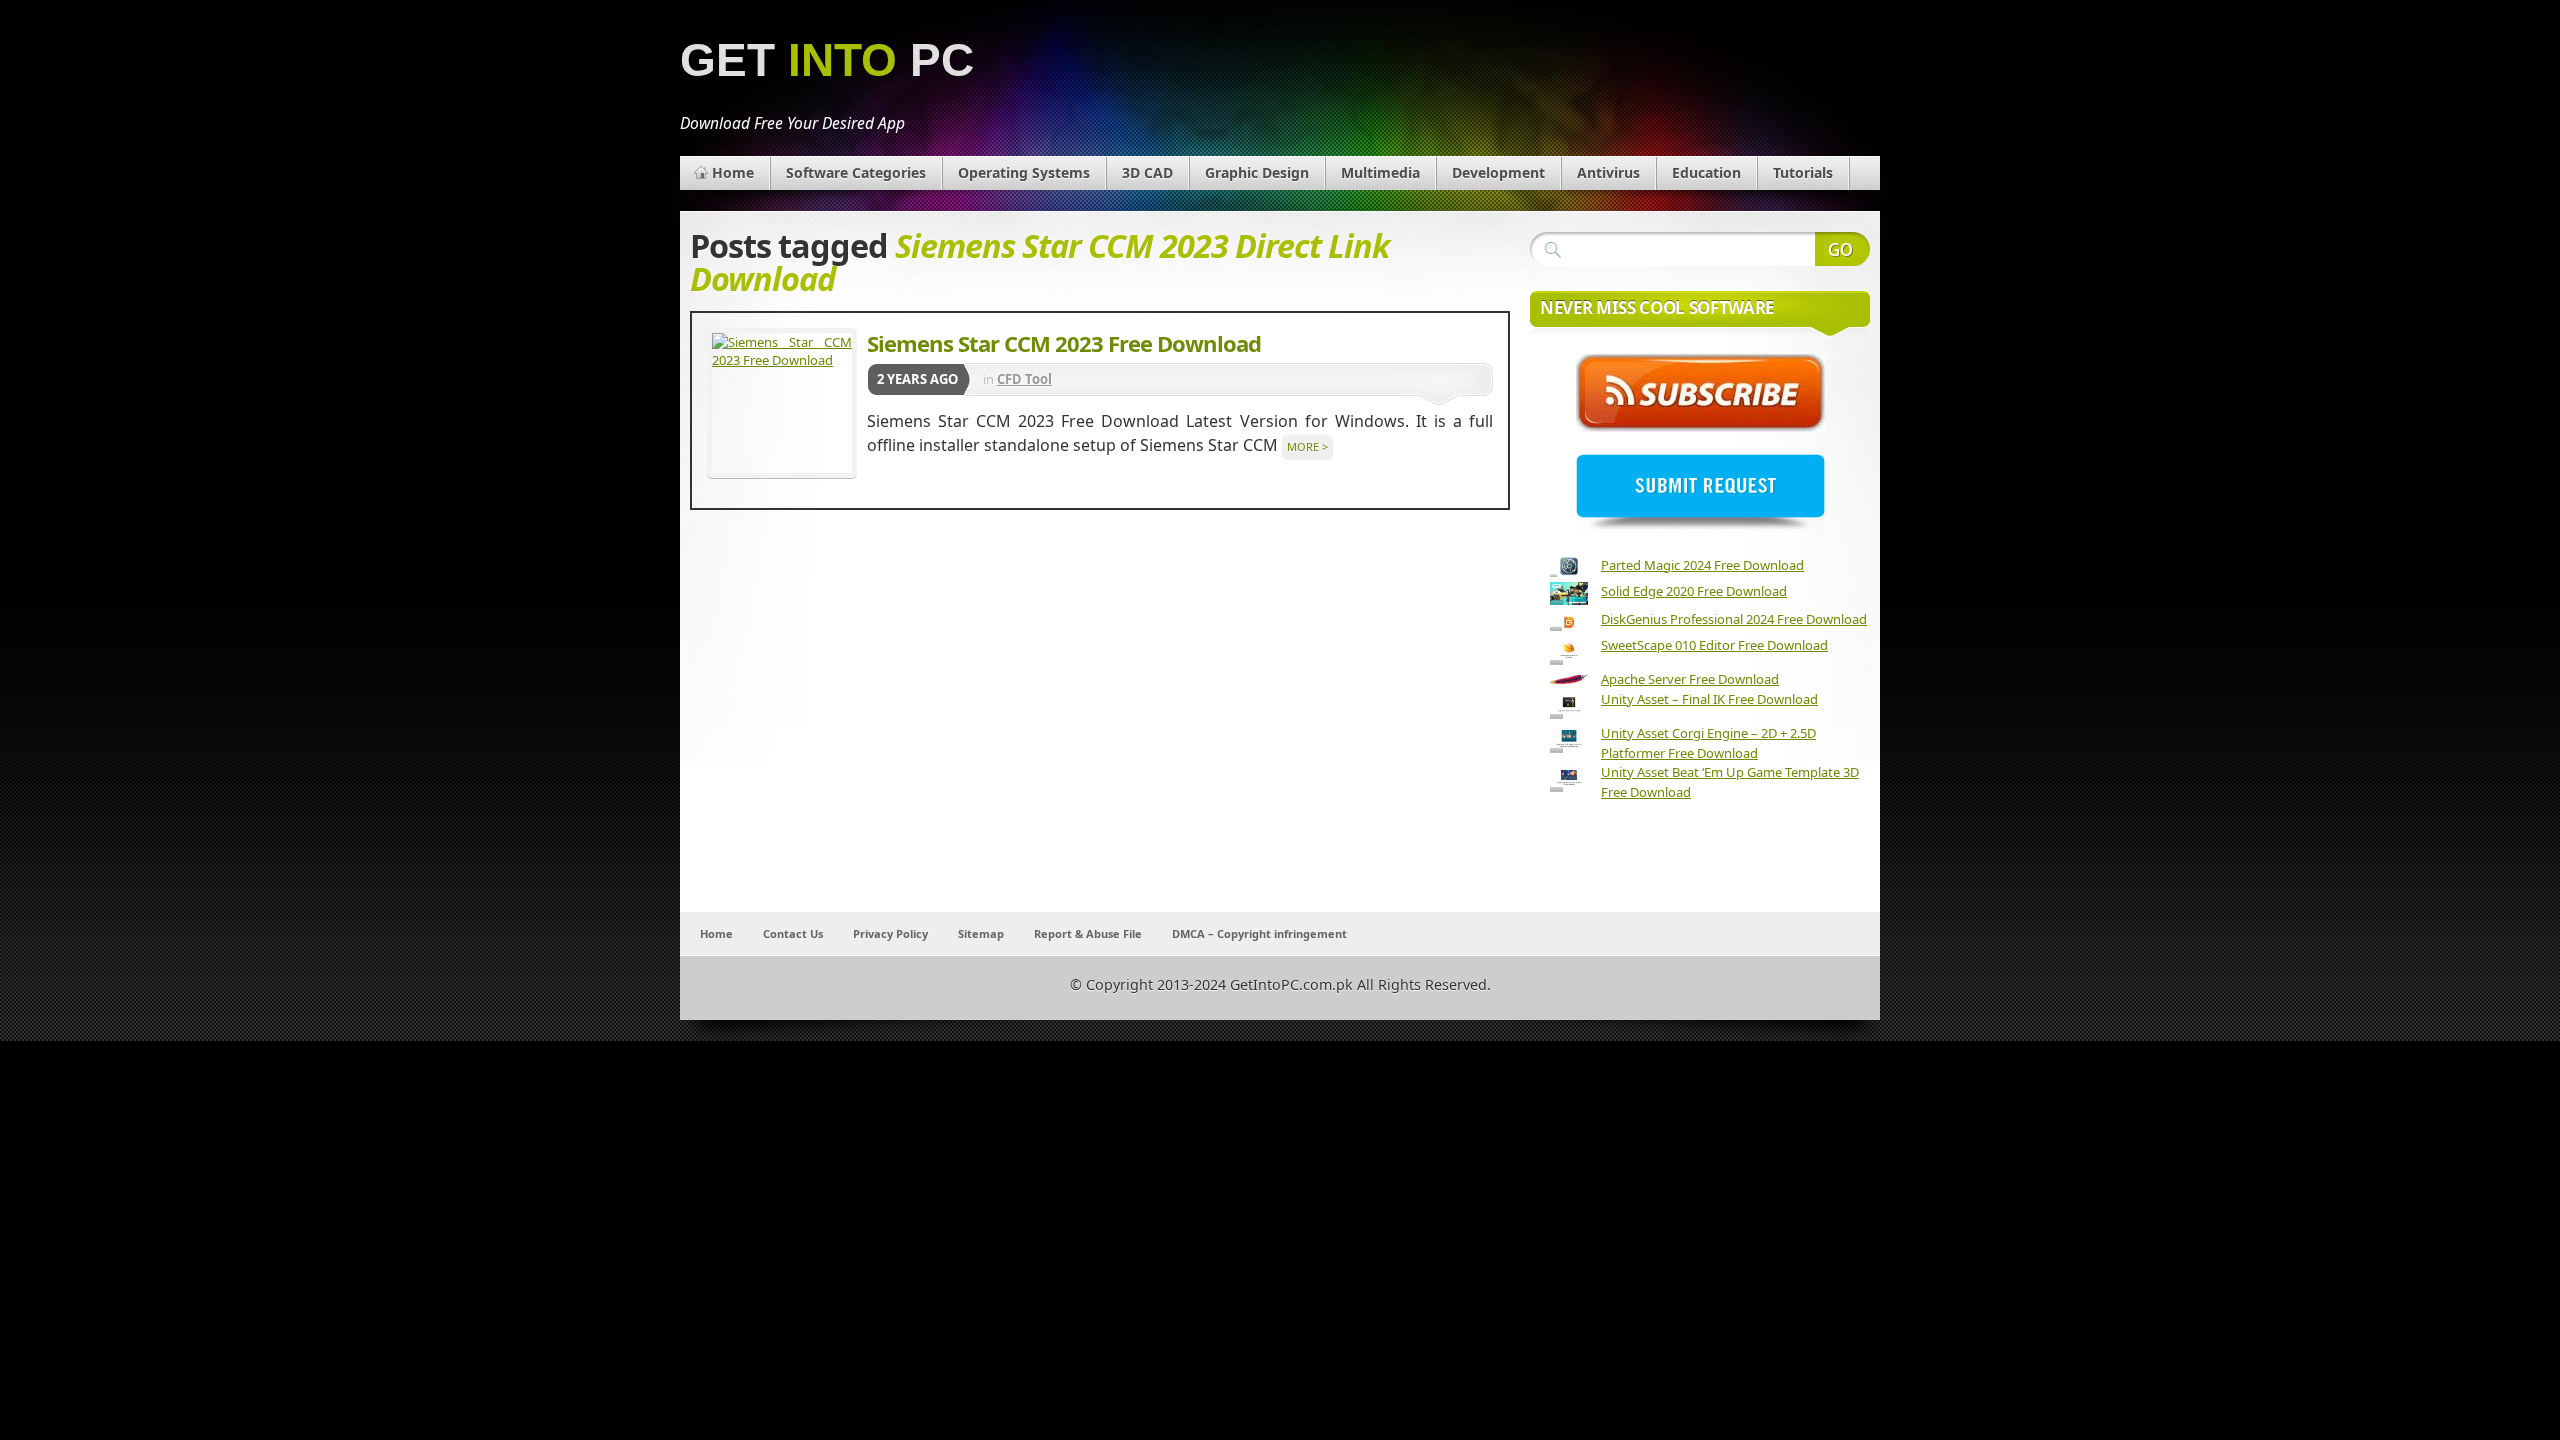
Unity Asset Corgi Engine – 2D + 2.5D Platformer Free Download (1708, 743)
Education (1706, 172)
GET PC (827, 60)
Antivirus (1608, 172)
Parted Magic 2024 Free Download (1702, 565)
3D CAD (1147, 172)
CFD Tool (1024, 379)
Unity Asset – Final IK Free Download (1709, 699)
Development (1498, 172)
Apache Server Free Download (1690, 679)
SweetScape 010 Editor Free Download (1714, 645)
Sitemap (981, 933)
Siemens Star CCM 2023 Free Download (1064, 343)
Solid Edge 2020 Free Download (1694, 591)
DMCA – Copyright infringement (1259, 933)
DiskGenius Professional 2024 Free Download (1734, 619)
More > (1307, 446)
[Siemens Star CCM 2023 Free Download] (782, 403)
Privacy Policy (890, 933)
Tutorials (1803, 172)
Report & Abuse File (1088, 933)
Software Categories (856, 172)
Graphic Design (1257, 172)
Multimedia (1380, 172)
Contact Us (793, 933)
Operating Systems (1024, 172)
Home (733, 172)
